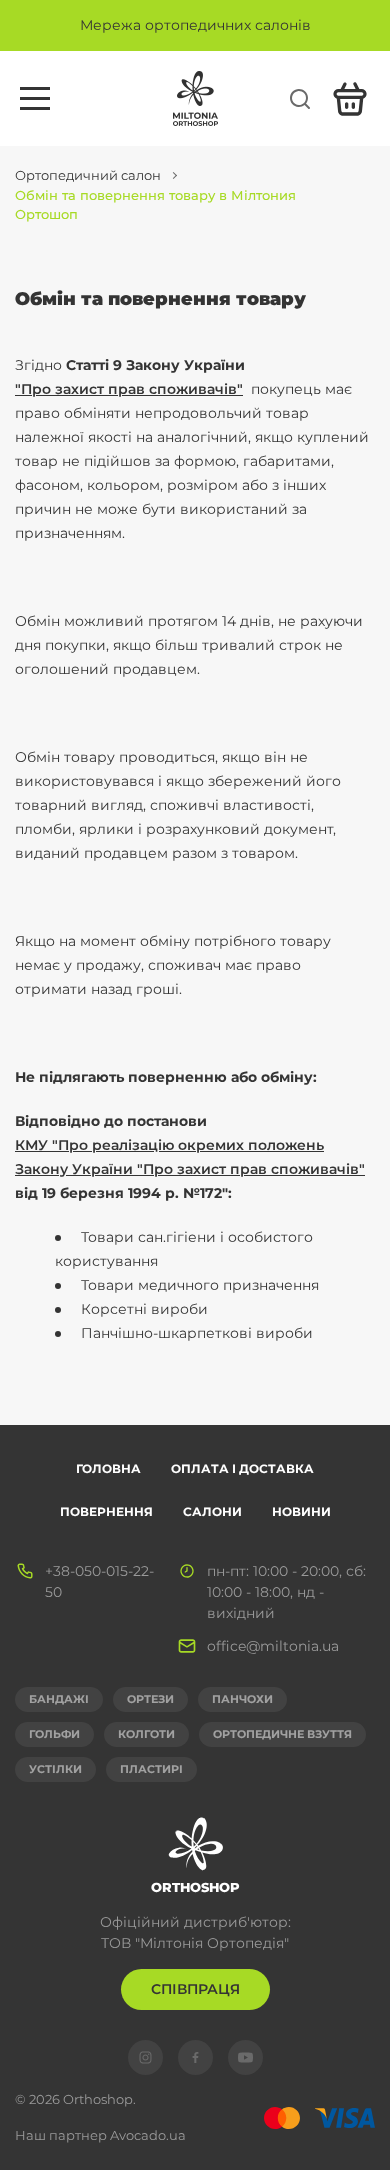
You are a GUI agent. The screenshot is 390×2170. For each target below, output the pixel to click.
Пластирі (151, 1769)
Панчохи (242, 1699)
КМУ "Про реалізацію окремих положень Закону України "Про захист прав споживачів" (190, 1157)
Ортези (150, 1699)
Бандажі (59, 1699)
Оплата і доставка (242, 1468)
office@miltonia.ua (273, 1646)
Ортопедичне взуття (282, 1734)
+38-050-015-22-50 (99, 1581)
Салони (212, 1511)
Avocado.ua (148, 2135)
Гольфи (54, 1734)
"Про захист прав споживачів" (129, 389)
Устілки (55, 1769)
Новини (301, 1511)
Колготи (146, 1734)
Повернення (106, 1511)
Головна (108, 1468)
